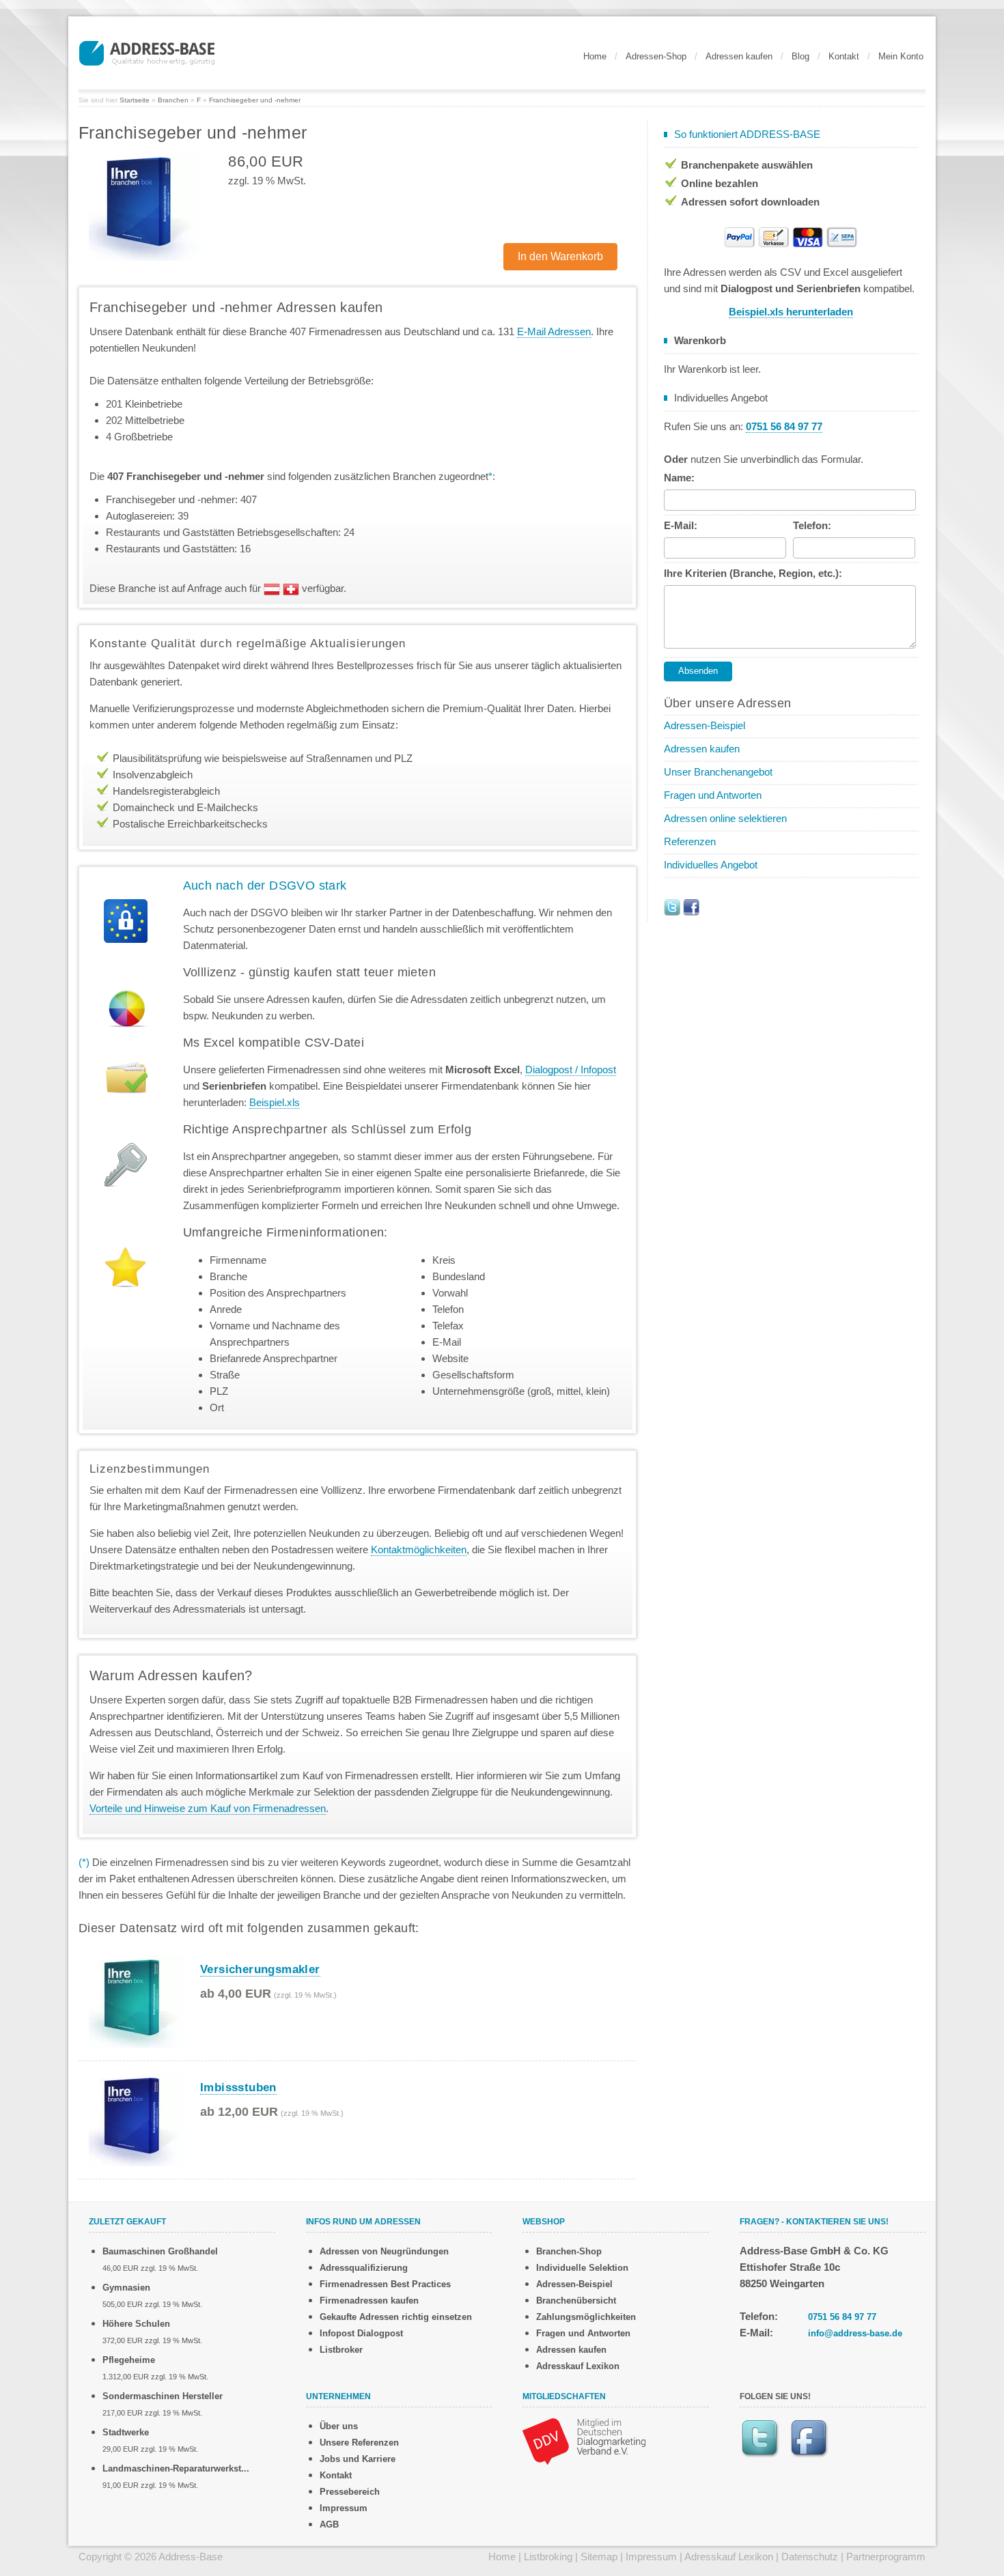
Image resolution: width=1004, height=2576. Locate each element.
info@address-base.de (855, 2333)
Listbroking (548, 2557)
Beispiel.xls (275, 1102)
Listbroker (341, 2350)
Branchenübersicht (576, 2301)
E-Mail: (681, 525)
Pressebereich (350, 2492)
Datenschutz (810, 2557)
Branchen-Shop (569, 2251)
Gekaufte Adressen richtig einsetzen (396, 2317)
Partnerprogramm (886, 2557)
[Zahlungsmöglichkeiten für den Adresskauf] (791, 236)
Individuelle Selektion (582, 2268)
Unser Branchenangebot (718, 772)
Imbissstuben (238, 2087)
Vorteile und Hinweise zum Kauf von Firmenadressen (208, 1808)
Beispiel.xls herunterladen (791, 312)
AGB (329, 2524)
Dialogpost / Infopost (571, 1070)
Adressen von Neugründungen (384, 2251)
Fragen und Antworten (713, 795)
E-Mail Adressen (554, 331)
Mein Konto (901, 56)
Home (595, 56)
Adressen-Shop (656, 56)
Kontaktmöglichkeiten (419, 1549)
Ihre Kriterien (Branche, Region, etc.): (753, 573)
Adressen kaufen (739, 56)
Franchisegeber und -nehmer (255, 100)
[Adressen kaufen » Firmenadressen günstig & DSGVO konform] (147, 51)
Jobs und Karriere (358, 2459)
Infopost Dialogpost (361, 2333)
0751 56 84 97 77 (842, 2317)
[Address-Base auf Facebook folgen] (691, 906)
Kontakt (844, 56)
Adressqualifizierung (364, 2268)
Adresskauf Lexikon (578, 2366)
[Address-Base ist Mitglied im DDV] (584, 2440)
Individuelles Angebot (711, 865)
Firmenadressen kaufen (369, 2301)
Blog (800, 56)
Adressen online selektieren (725, 818)
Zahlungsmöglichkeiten (586, 2317)
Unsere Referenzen (359, 2443)
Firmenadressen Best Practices (385, 2284)
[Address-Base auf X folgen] (672, 906)
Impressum (344, 2508)
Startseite (135, 100)
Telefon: (812, 525)
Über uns (339, 2426)
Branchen (173, 100)
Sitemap (599, 2557)
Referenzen (690, 841)
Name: (679, 478)
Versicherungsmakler (260, 1969)
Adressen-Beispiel (705, 725)
